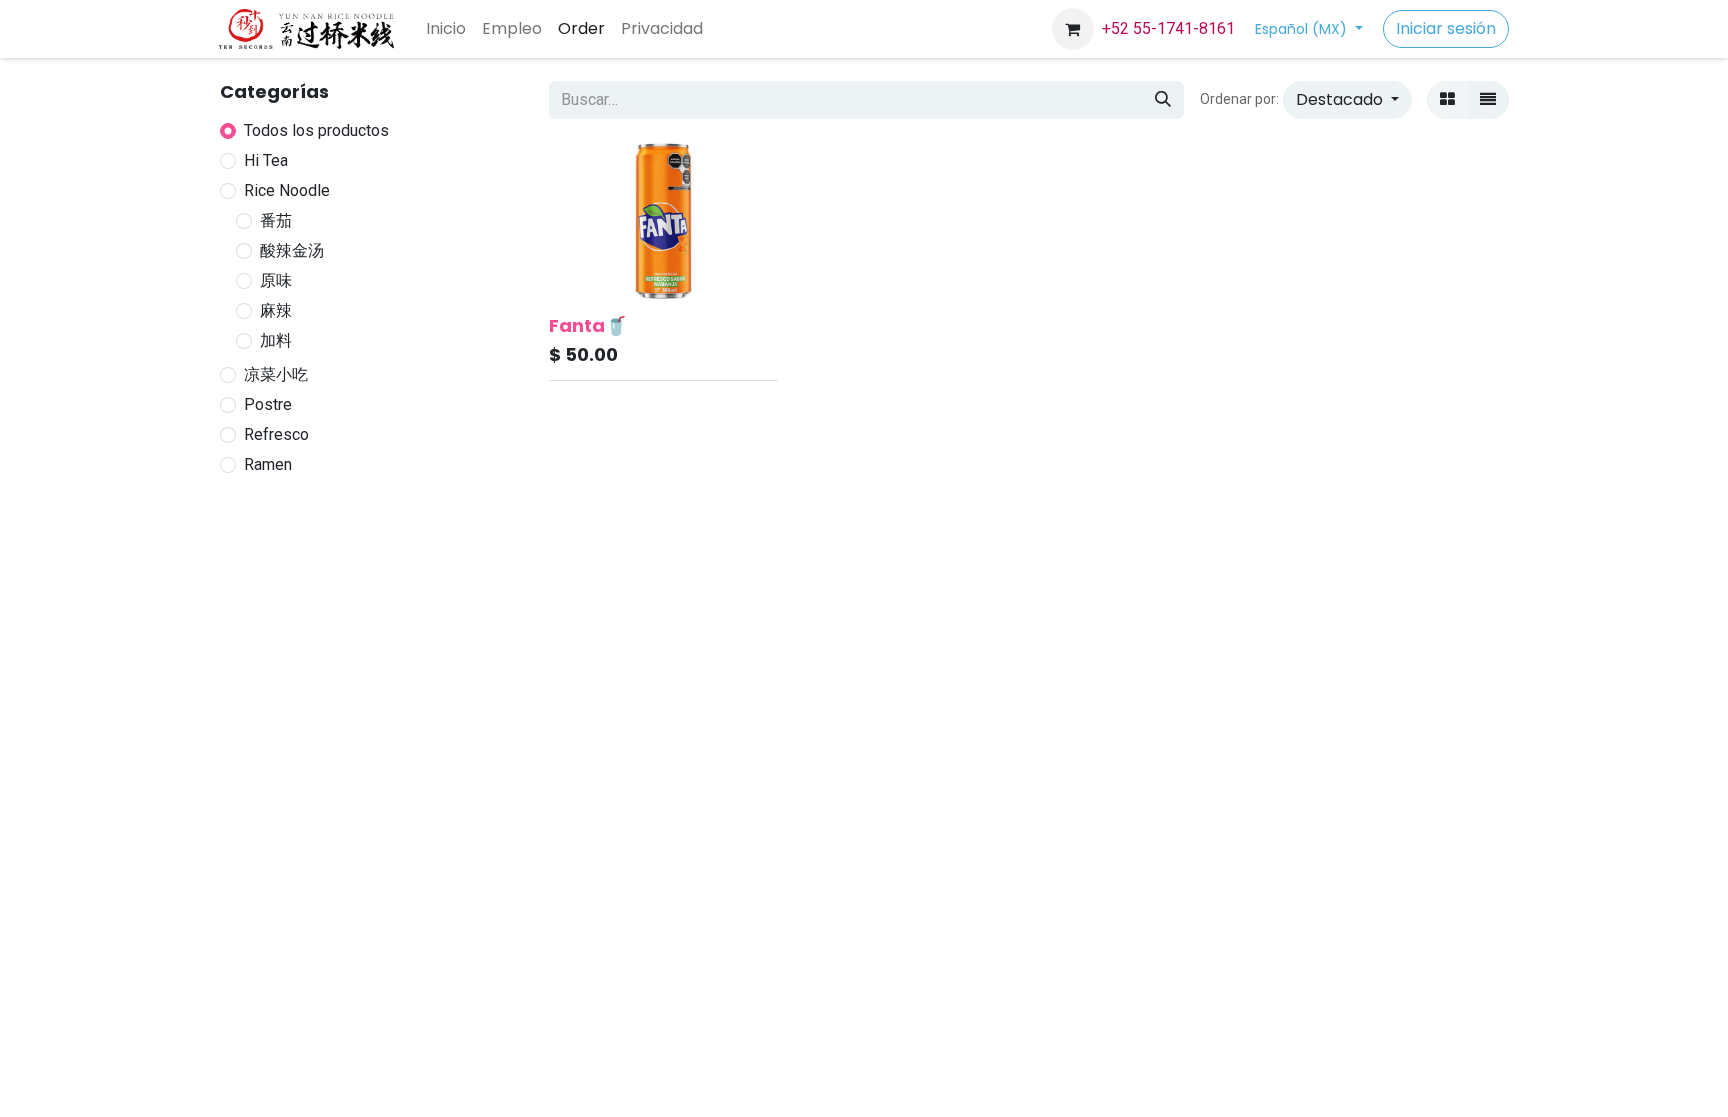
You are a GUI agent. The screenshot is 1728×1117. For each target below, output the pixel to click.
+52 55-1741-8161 (1168, 28)
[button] (1347, 100)
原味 (276, 280)
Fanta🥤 (588, 325)
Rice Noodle (287, 190)
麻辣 (276, 310)
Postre (268, 404)
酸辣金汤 (292, 250)
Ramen (268, 464)
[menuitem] (446, 29)
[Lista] (1488, 100)
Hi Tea (266, 160)
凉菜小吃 (276, 374)
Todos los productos (316, 130)
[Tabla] (1447, 100)
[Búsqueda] (1163, 100)
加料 (276, 340)
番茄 (276, 220)
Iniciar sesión (1446, 28)
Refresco (276, 434)
